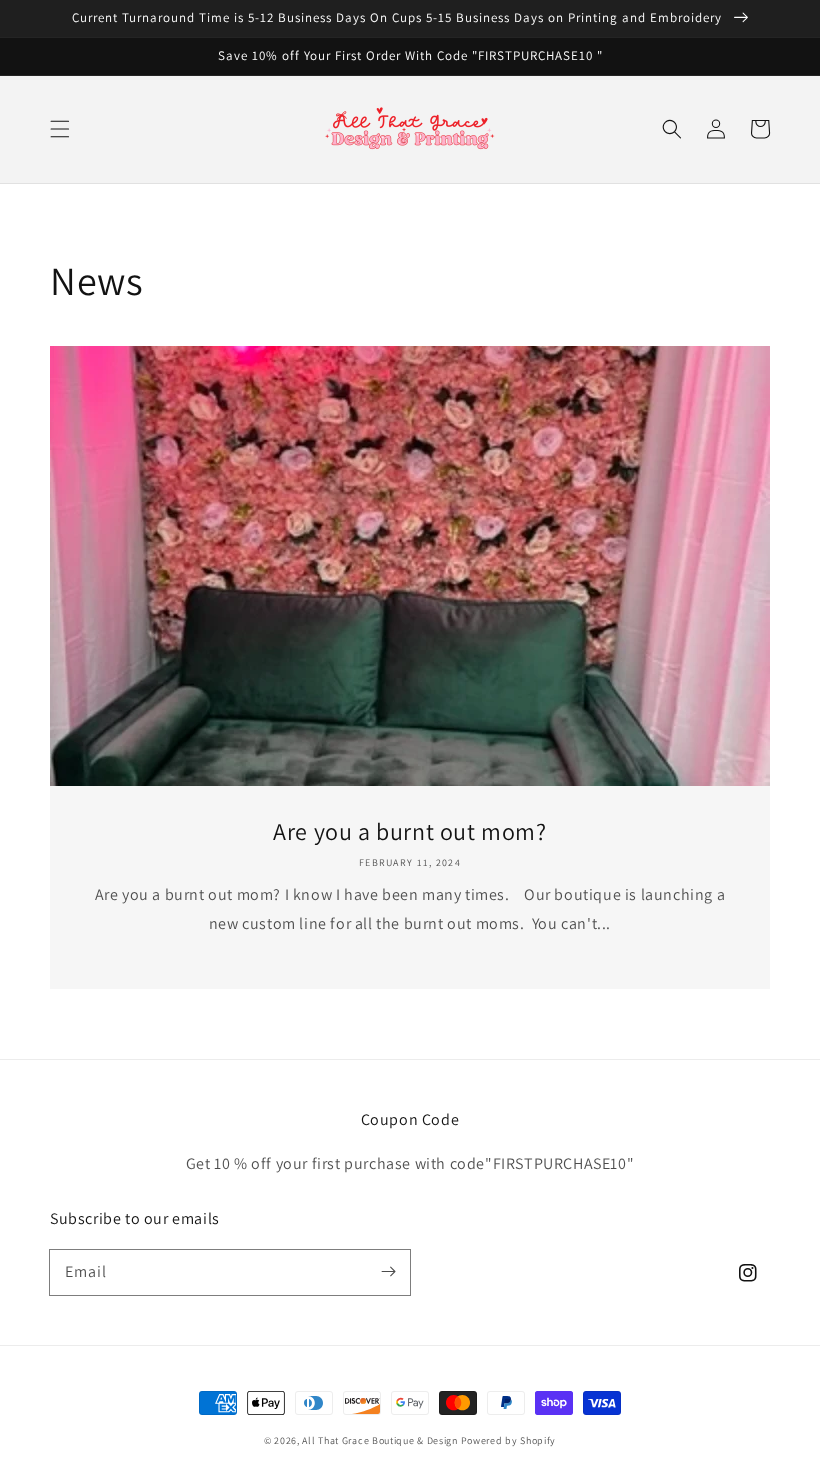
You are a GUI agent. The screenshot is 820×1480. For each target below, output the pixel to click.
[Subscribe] (388, 1272)
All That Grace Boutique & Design (381, 1440)
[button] (60, 129)
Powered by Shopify (509, 1440)
